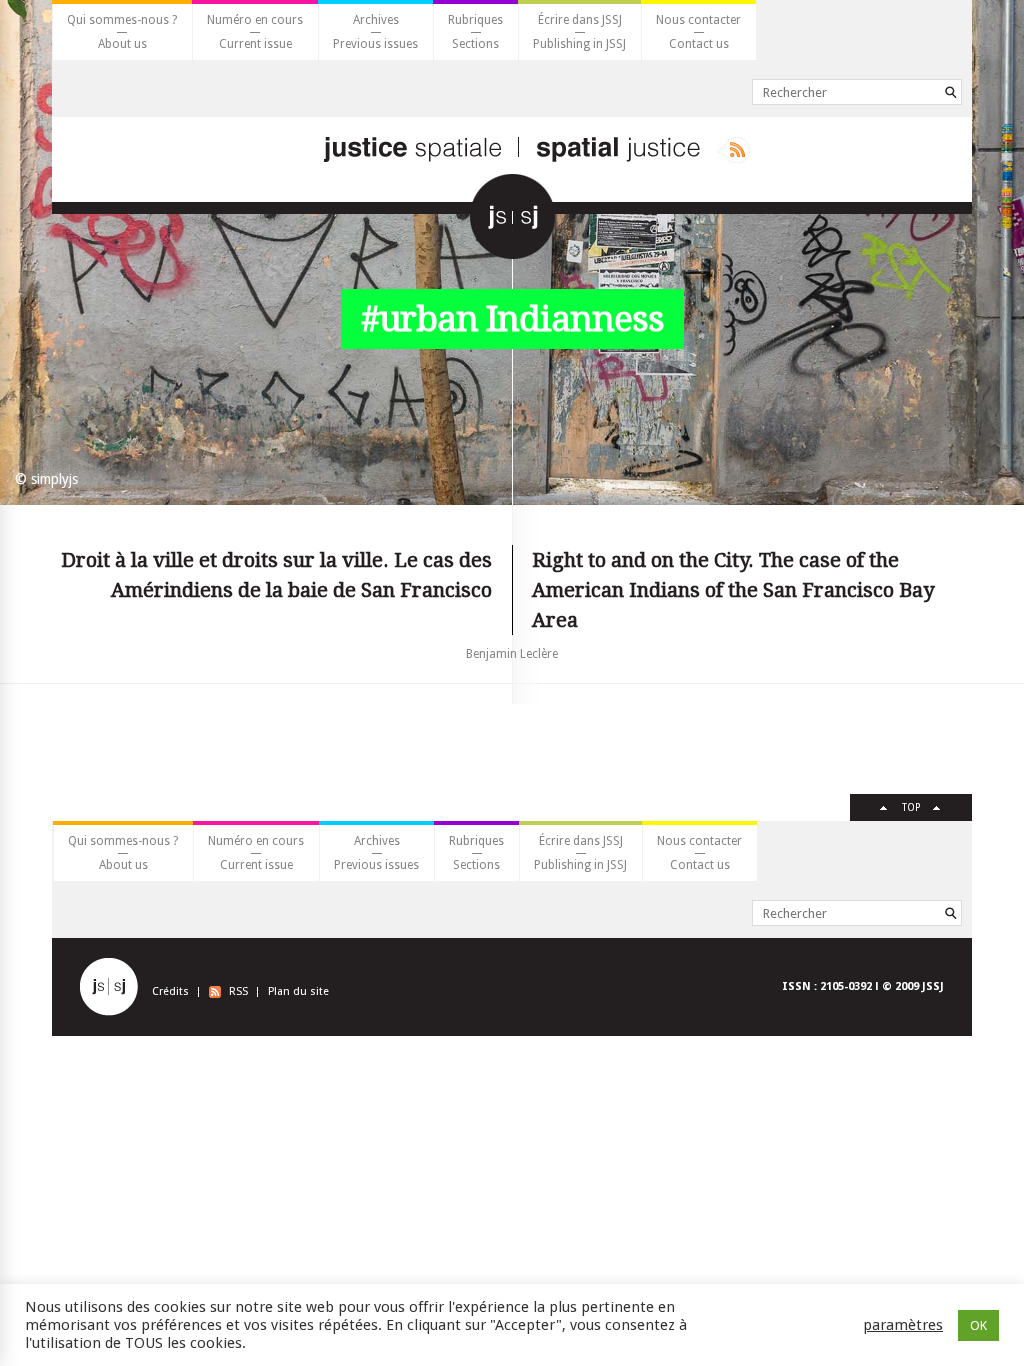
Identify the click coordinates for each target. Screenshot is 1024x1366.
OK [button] (978, 1325)
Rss (733, 150)
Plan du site (298, 991)
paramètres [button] (903, 1325)
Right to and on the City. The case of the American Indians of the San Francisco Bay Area (733, 590)
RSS (238, 991)
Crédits (170, 991)
